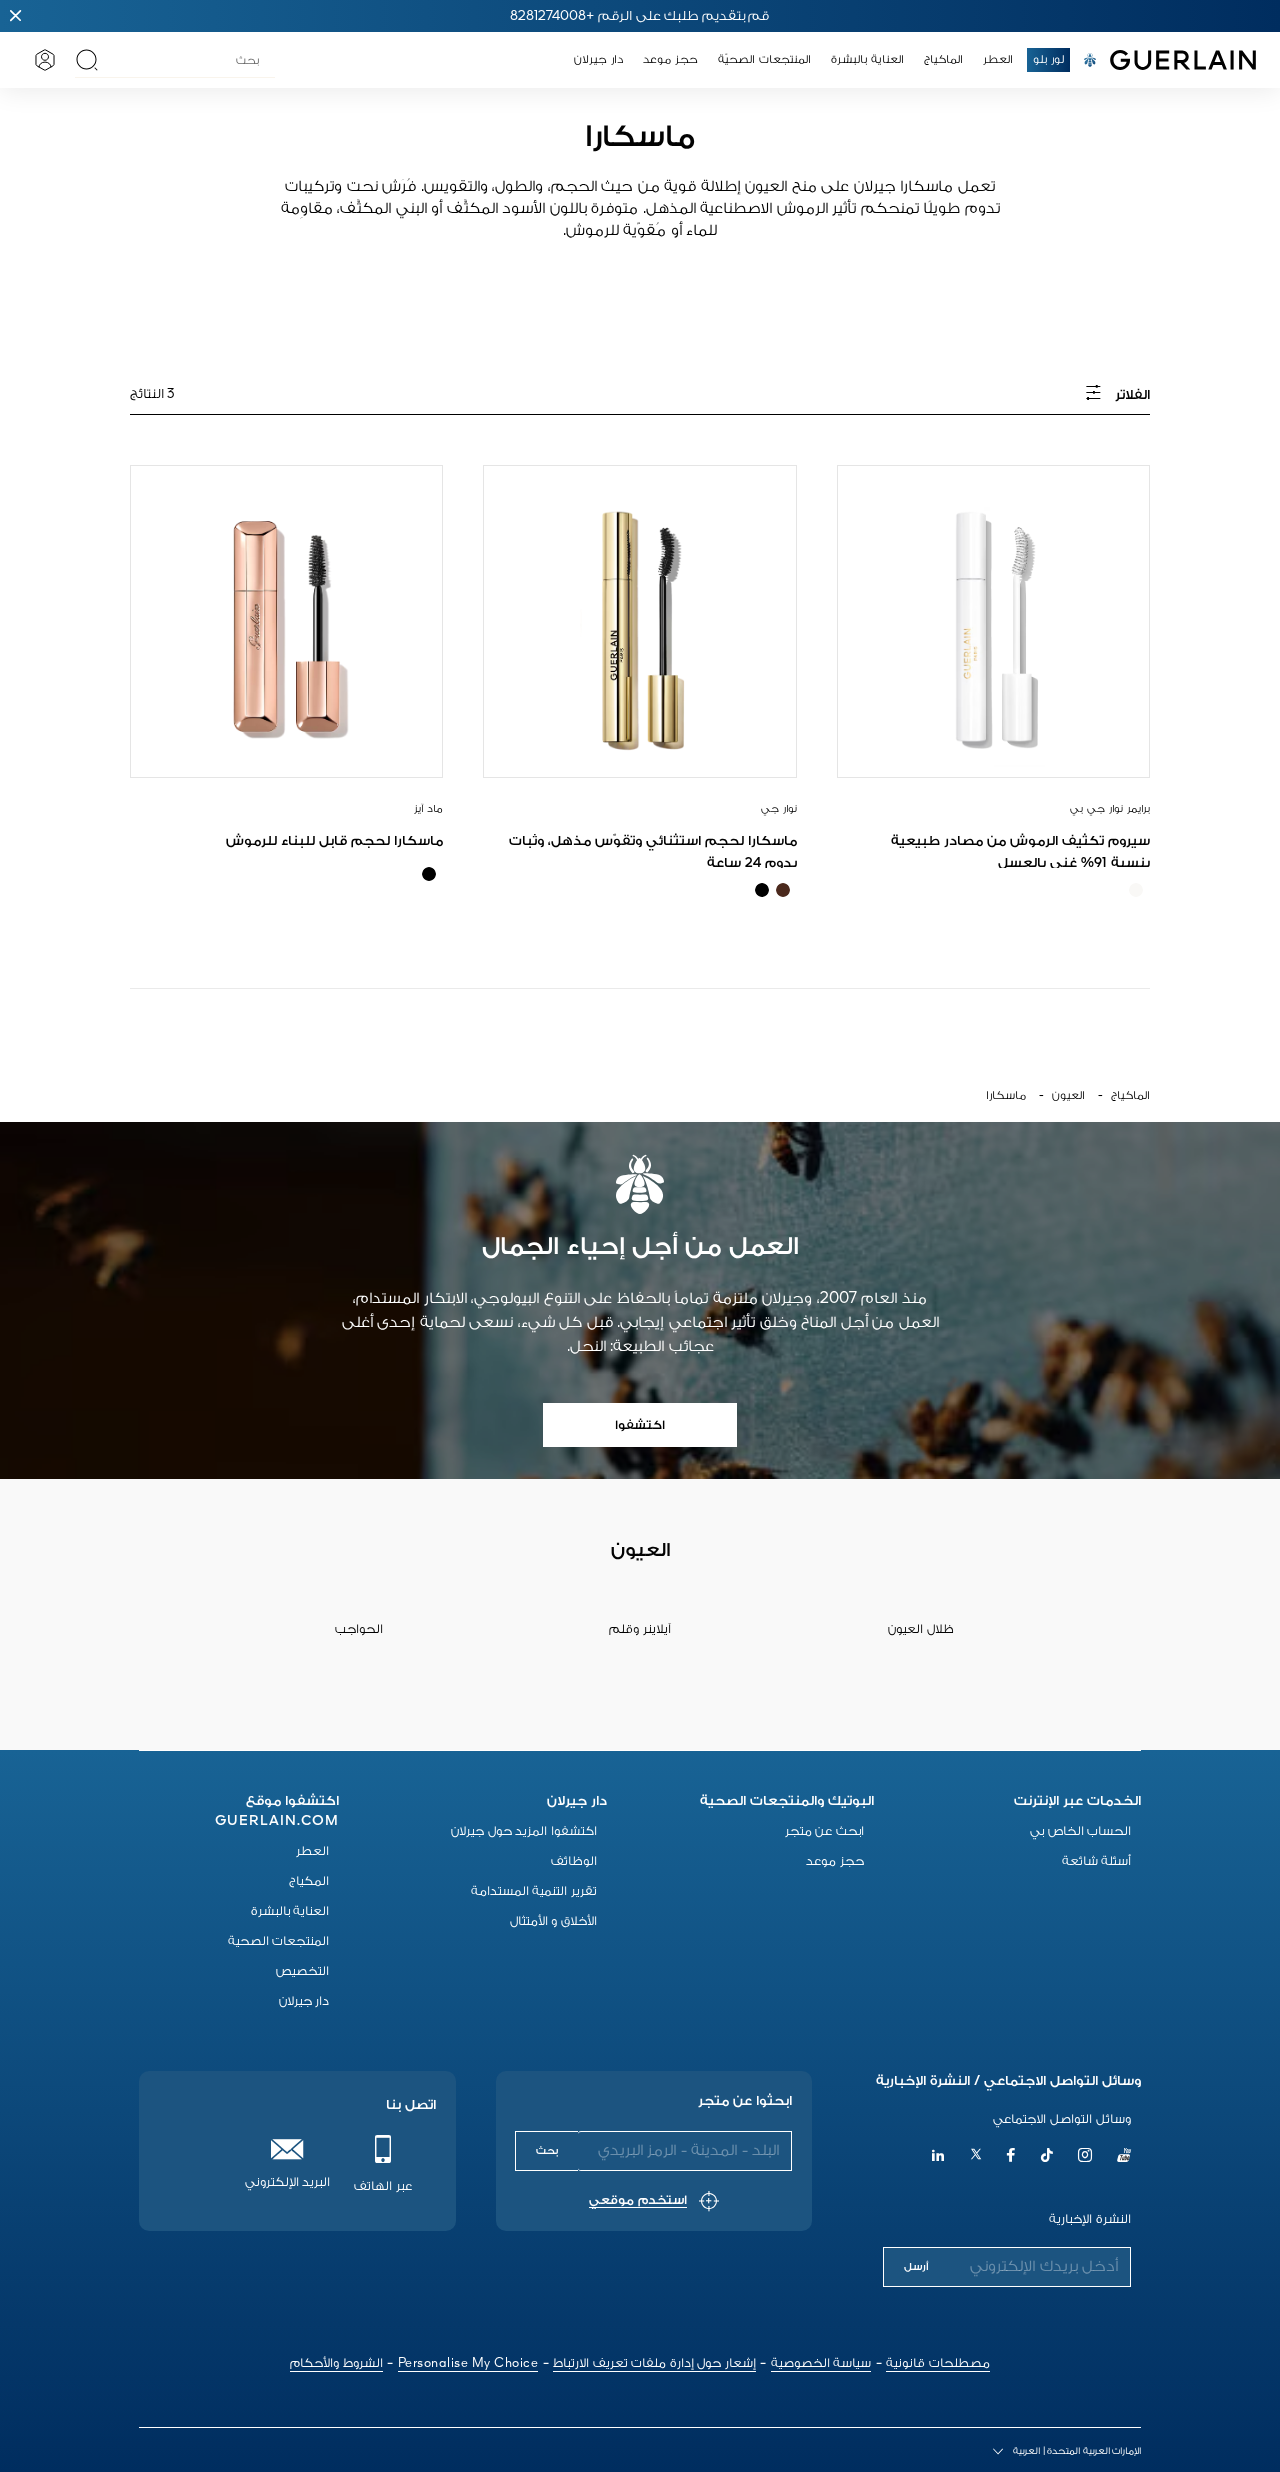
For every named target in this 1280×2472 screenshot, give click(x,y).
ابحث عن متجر (824, 1831)
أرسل (916, 2267)
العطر (312, 1851)
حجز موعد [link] (670, 60)
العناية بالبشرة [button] (867, 60)
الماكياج (1130, 1096)
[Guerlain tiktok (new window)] (1047, 2157)
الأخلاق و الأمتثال (553, 1921)
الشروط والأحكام (336, 2363)
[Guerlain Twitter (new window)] (976, 2157)
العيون (1068, 1096)
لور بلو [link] (1048, 60)
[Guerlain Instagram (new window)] (1085, 2157)
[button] (16, 16)
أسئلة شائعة (1097, 1861)
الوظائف (574, 1861)
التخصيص (302, 1971)
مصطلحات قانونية (938, 2363)
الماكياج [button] (943, 60)
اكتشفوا (640, 1425)
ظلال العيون (921, 1629)
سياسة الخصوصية (821, 2363)
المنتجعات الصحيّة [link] (764, 60)
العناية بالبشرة (290, 1911)
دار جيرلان (304, 2001)
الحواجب (359, 1629)
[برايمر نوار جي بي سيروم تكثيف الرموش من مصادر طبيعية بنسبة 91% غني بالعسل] (993, 621)
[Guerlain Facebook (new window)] (1011, 2157)
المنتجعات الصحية (279, 1941)
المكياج (309, 1881)
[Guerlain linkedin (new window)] (938, 2157)
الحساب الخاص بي (1080, 1831)
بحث (547, 2151)
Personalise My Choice (468, 2363)
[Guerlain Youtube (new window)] (1124, 2157)
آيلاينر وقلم (640, 1629)
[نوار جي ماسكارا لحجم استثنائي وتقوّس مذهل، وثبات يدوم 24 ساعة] (639, 621)
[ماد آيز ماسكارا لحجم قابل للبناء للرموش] (286, 621)
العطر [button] (998, 60)
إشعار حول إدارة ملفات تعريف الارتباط (654, 2363)
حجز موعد (835, 1861)
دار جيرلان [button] (598, 60)
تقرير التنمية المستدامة (534, 1891)
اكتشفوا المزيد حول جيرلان (524, 1831)
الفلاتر (1131, 395)
